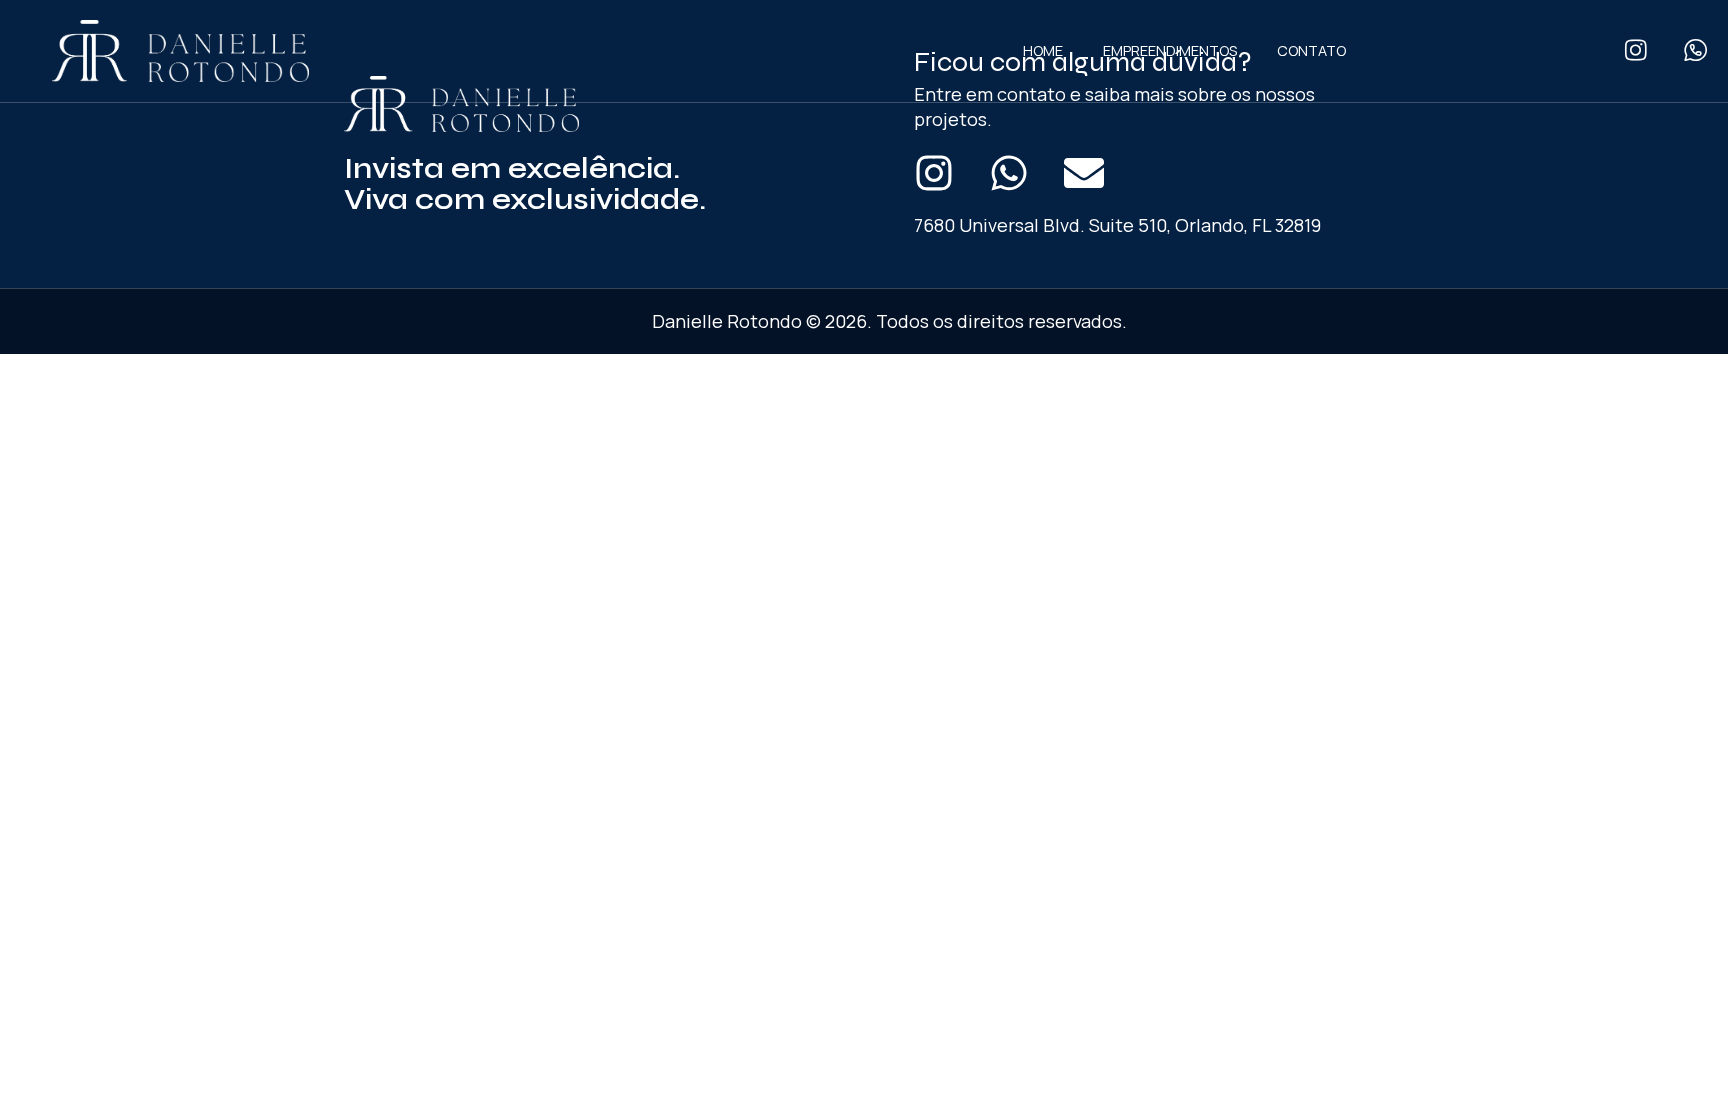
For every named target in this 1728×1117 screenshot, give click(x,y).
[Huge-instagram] (1635, 50)
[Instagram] (934, 173)
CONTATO (1311, 50)
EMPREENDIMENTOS (1170, 50)
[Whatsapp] (1009, 173)
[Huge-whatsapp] (1695, 50)
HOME (1043, 50)
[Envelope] (1084, 173)
